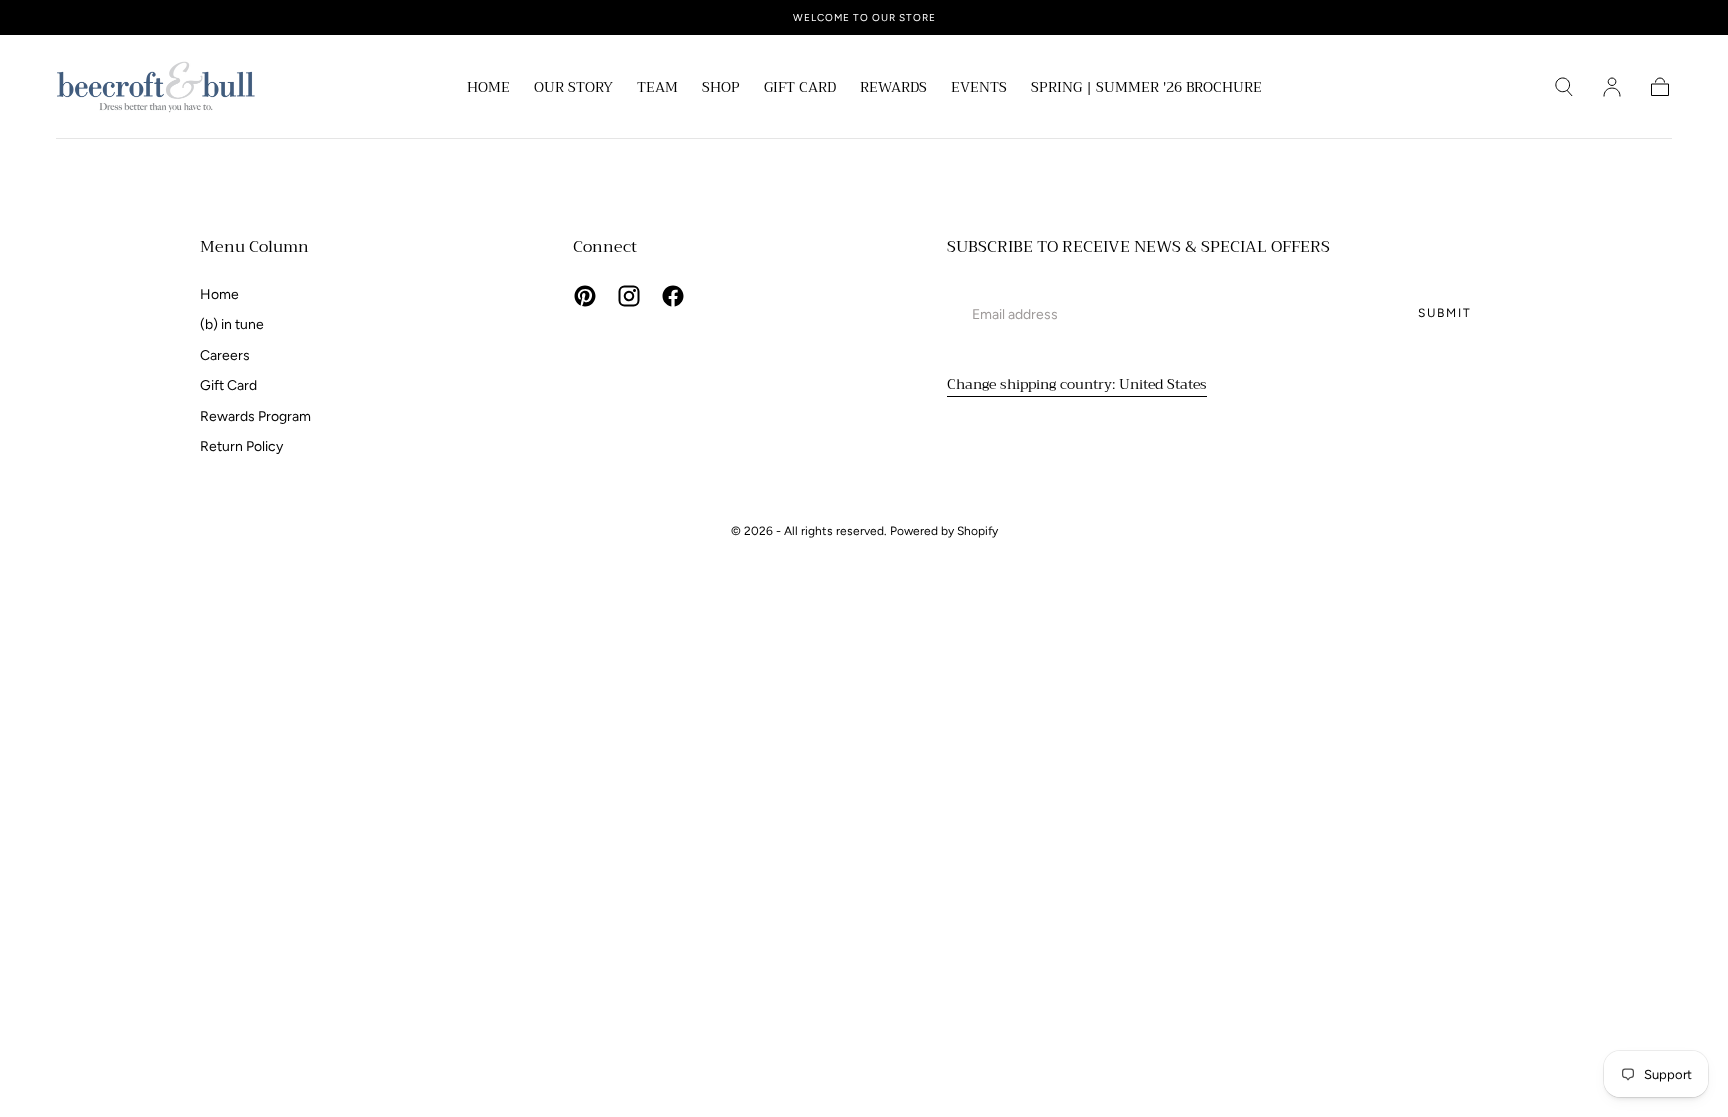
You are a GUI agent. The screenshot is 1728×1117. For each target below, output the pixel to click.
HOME (488, 89)
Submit (1445, 313)
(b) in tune (232, 324)
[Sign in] (1612, 87)
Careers (225, 355)
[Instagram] (629, 296)
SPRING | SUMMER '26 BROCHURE (1146, 89)
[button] (1564, 87)
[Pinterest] (585, 296)
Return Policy (241, 446)
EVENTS (979, 89)
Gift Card (228, 385)
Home (219, 294)
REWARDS (893, 89)
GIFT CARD (800, 89)
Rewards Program (255, 416)
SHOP (721, 89)
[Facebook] (673, 296)
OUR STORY (573, 89)
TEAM (657, 89)
